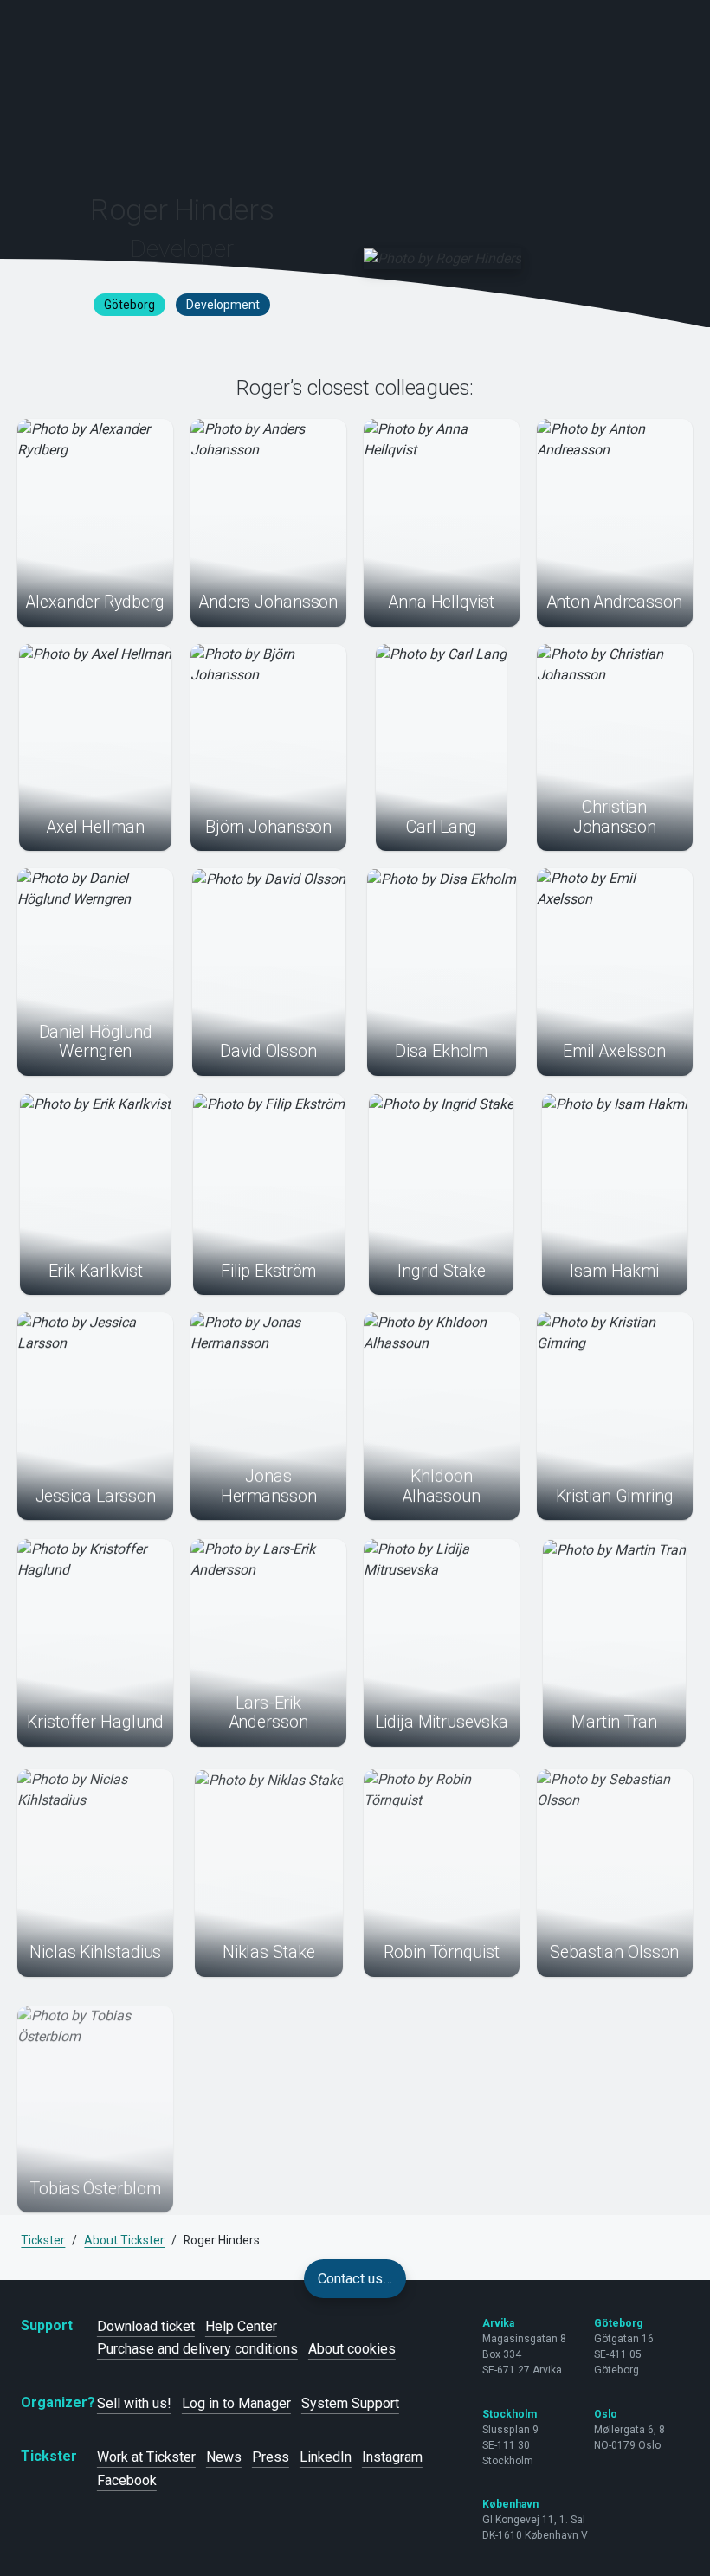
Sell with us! (134, 2403)
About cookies (352, 2349)
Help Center (241, 2326)
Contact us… (355, 2279)
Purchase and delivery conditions (197, 2349)
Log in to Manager (236, 2403)
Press (271, 2457)
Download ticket (146, 2326)
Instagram (392, 2457)
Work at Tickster (146, 2457)
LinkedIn (326, 2457)
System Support (350, 2403)
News (224, 2457)
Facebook (127, 2480)
